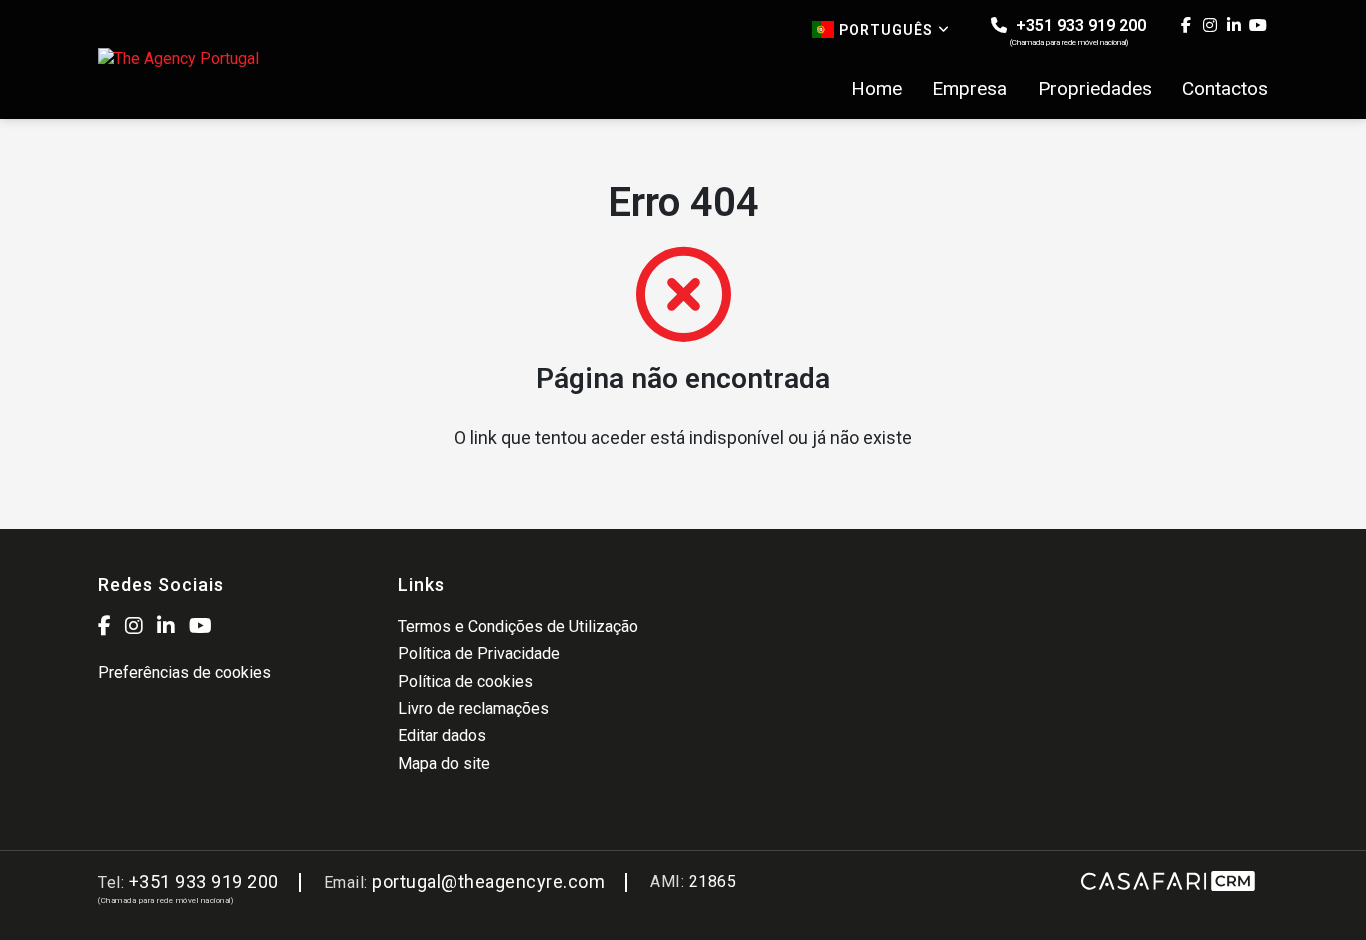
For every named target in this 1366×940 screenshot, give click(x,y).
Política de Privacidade (479, 653)
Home (876, 89)
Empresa (969, 89)
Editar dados (442, 735)
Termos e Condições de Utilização (518, 626)
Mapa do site (444, 763)
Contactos (1225, 89)
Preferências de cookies (184, 672)
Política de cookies (465, 681)
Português (886, 30)
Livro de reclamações (473, 708)
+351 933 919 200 (1078, 31)
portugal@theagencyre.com (488, 881)
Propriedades (1095, 89)
